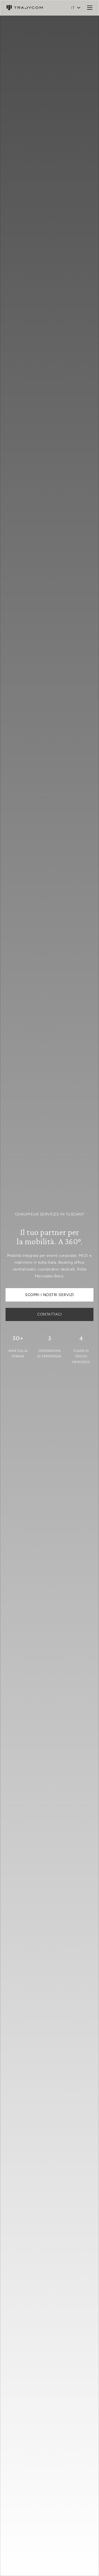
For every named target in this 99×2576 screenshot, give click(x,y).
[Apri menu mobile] (90, 8)
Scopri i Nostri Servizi (49, 1295)
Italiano (72, 8)
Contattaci (49, 1314)
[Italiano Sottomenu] (79, 8)
